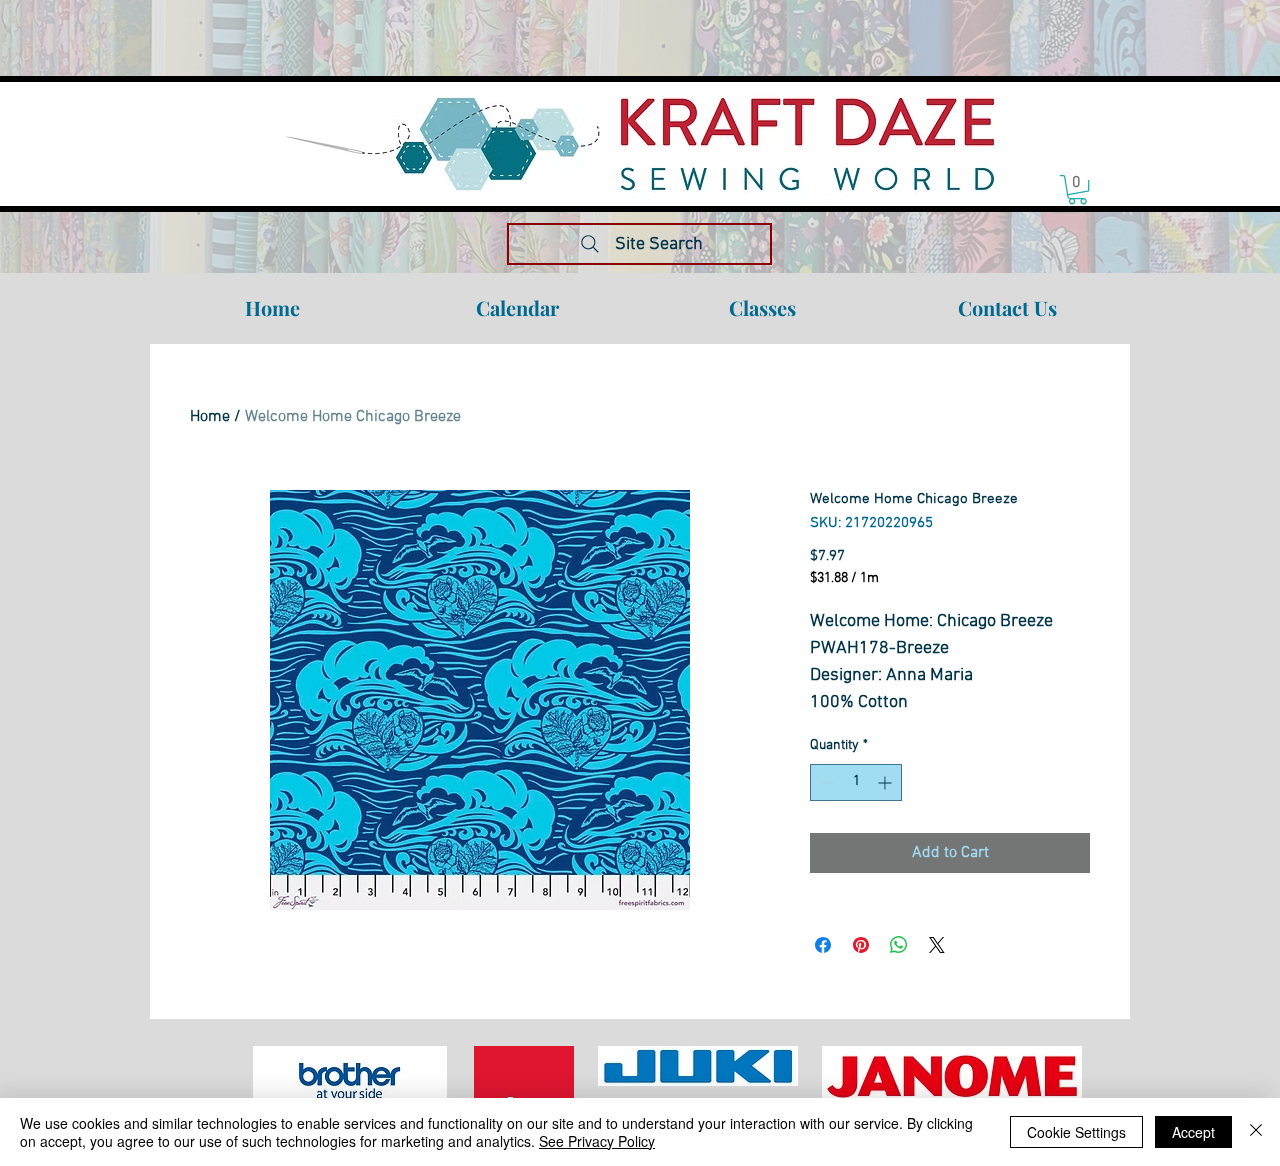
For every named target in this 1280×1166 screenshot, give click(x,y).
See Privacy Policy (597, 1141)
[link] (1077, 189)
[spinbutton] (856, 782)
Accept (1193, 1132)
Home (210, 417)
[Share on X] (937, 945)
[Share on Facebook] (823, 945)
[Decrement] (825, 782)
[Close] (1256, 1132)
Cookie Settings (1076, 1132)
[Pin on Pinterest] (861, 945)
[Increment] (886, 782)
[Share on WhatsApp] (899, 945)
